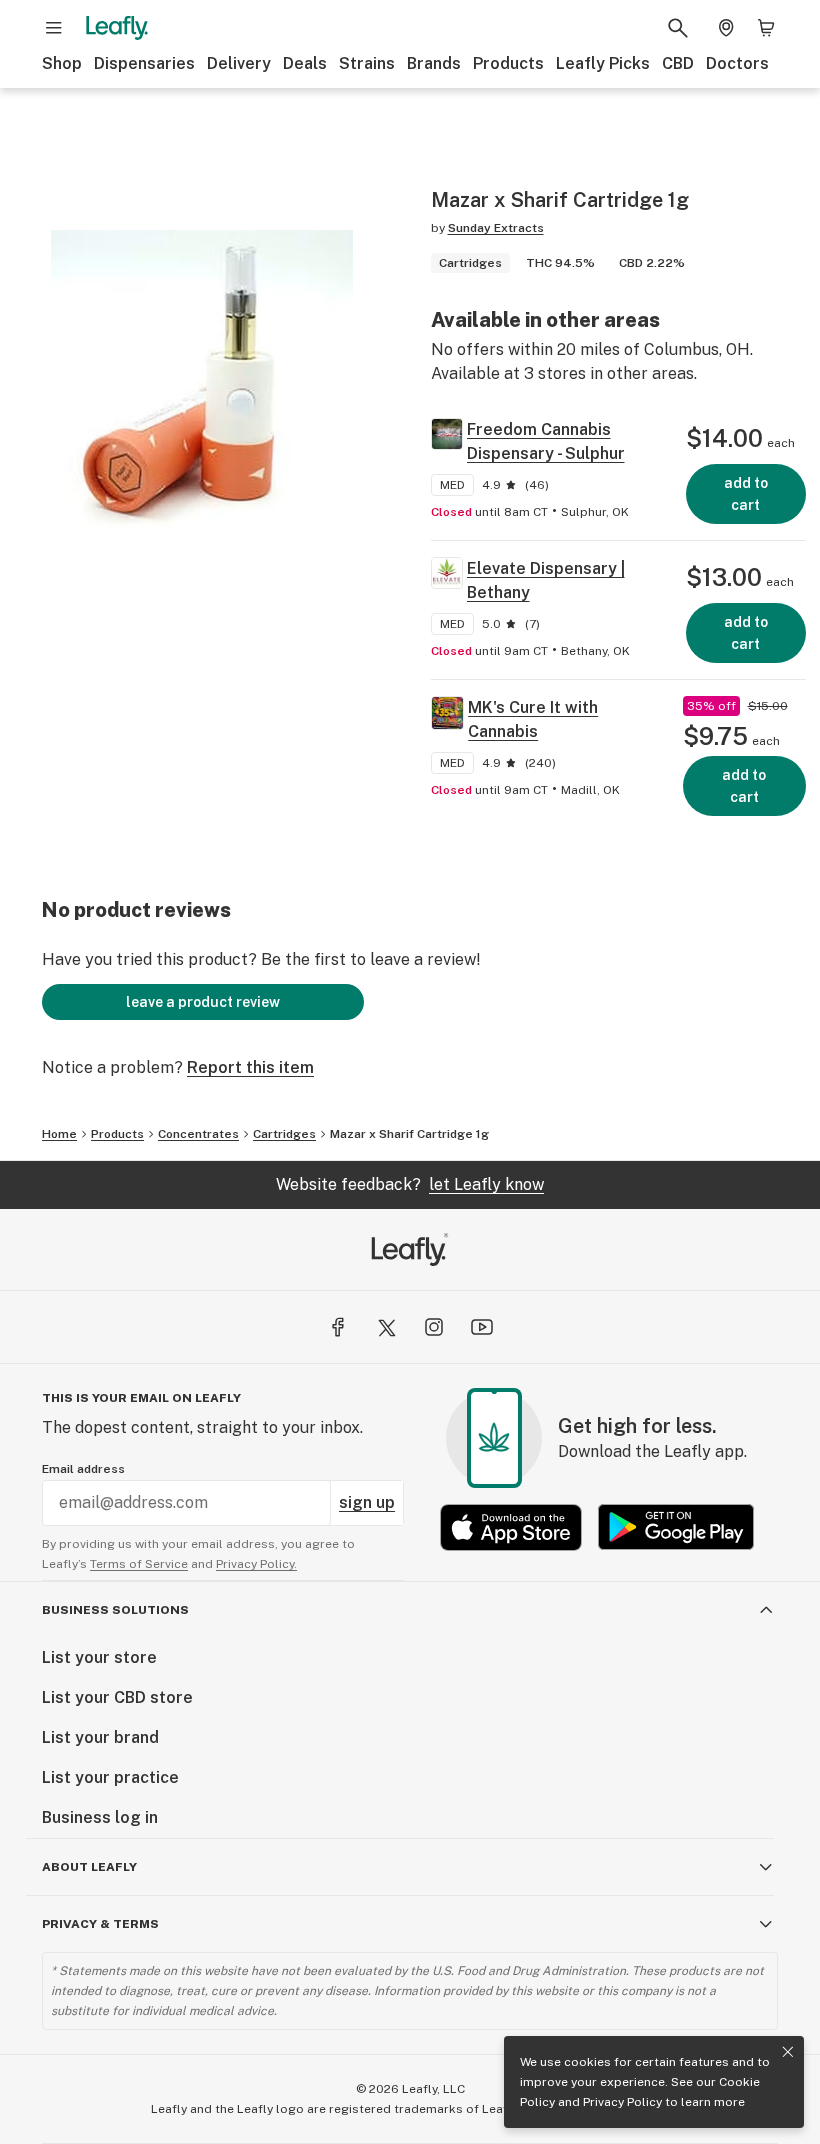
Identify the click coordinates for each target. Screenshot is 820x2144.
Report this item (250, 1067)
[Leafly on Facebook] (338, 1327)
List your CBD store (117, 1697)
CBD (678, 63)
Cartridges (284, 1134)
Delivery (239, 63)
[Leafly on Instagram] (434, 1327)
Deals (305, 63)
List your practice (110, 1777)
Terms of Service (139, 1564)
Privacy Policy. (256, 1564)
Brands (434, 63)
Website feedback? (410, 1184)
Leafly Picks (603, 63)
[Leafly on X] (386, 1327)
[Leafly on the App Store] (511, 1527)
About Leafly (89, 1867)
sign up (367, 1502)
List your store (99, 1657)
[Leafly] (117, 28)
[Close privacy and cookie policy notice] (788, 2052)
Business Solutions (115, 1610)
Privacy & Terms (100, 1924)
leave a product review (203, 1002)
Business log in (100, 1817)
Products (508, 63)
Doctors (737, 63)
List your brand (100, 1737)
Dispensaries (144, 63)
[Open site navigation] (54, 28)
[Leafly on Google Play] (676, 1527)
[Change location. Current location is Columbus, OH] (726, 28)
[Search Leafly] (678, 28)
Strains (367, 63)
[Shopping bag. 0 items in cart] (766, 28)
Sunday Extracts (496, 228)
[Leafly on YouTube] (482, 1327)
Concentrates (198, 1134)
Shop (62, 63)
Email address (83, 1469)
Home (59, 1134)
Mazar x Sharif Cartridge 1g (409, 1134)
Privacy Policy (622, 2102)
